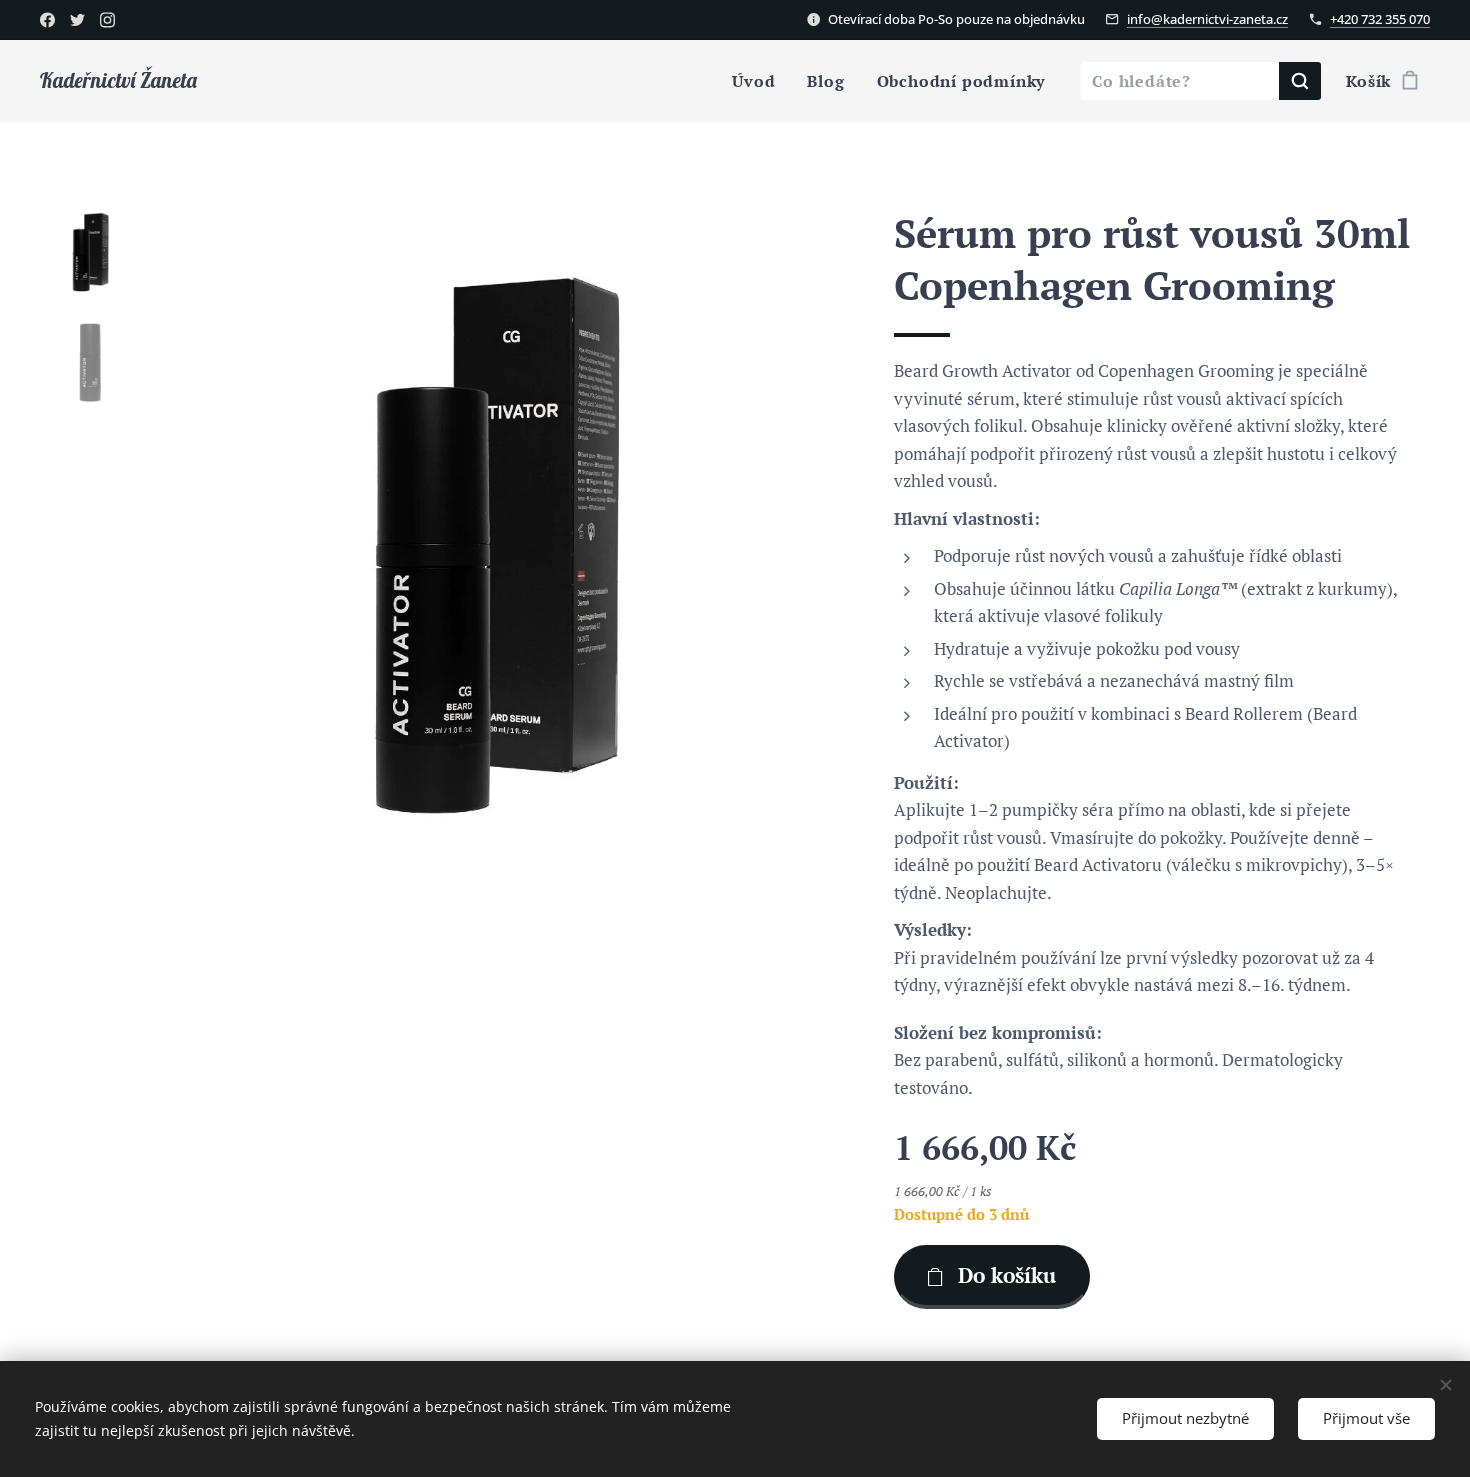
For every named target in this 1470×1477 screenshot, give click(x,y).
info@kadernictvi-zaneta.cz (1207, 19)
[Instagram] (107, 20)
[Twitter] (77, 20)
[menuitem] (759, 81)
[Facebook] (47, 20)
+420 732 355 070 (1380, 19)
